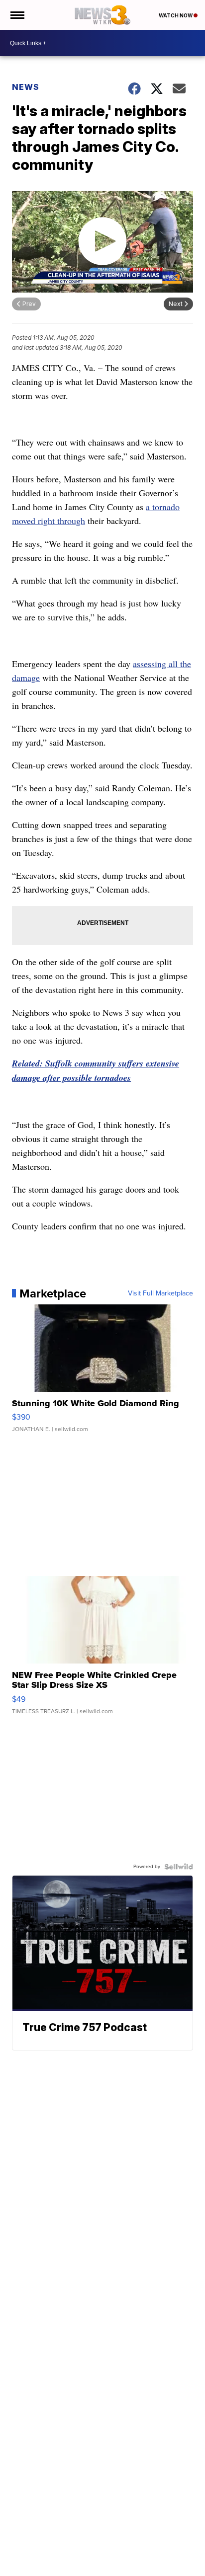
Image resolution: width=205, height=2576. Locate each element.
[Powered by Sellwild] (179, 1867)
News (26, 87)
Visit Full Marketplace (160, 1293)
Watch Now (176, 15)
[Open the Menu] (17, 15)
